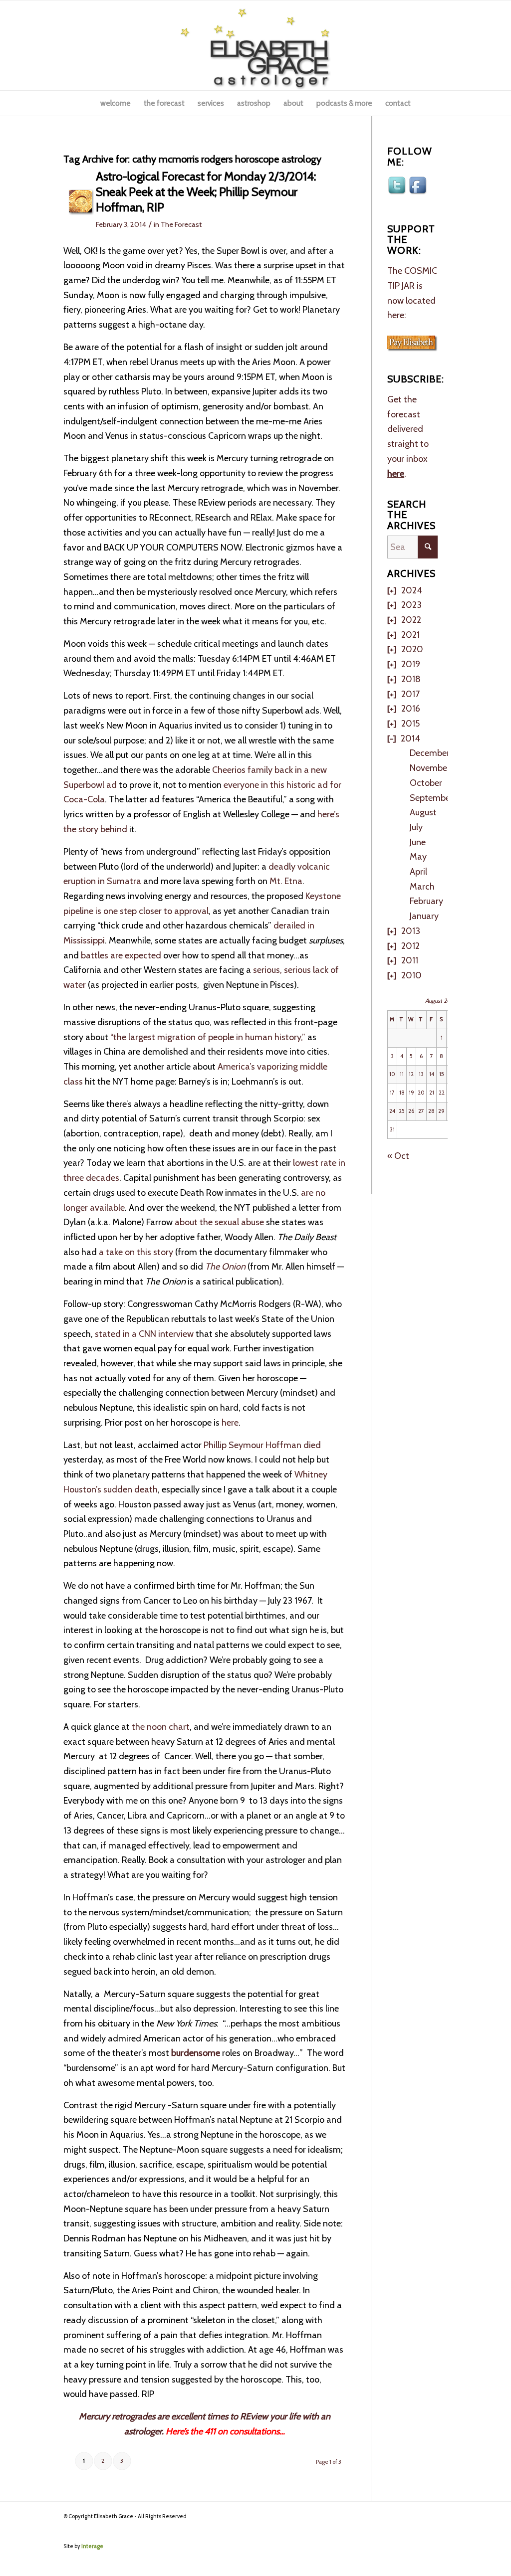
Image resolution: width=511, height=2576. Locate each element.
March (422, 887)
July (416, 827)
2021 (410, 635)
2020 (412, 649)
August (423, 812)
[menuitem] (116, 103)
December (430, 753)
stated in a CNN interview (144, 1334)
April (418, 872)
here (229, 1423)
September (431, 798)
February (426, 901)
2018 (411, 679)
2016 (411, 709)
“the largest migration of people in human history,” (208, 1037)
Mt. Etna (286, 881)
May (418, 857)
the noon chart (161, 1727)
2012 (410, 946)
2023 (411, 605)
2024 (412, 590)
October (426, 783)
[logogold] (255, 45)
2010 (411, 975)
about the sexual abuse (219, 1222)
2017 (410, 694)
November (430, 768)
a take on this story (135, 1252)
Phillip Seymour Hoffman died (262, 1445)
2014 (410, 738)
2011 (410, 960)
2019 (411, 664)
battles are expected (121, 955)
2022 (411, 620)
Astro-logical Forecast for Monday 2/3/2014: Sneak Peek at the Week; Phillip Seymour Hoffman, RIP (206, 192)
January (424, 916)
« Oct (398, 1156)
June (418, 842)
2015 (410, 724)
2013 (411, 931)
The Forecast (181, 224)
